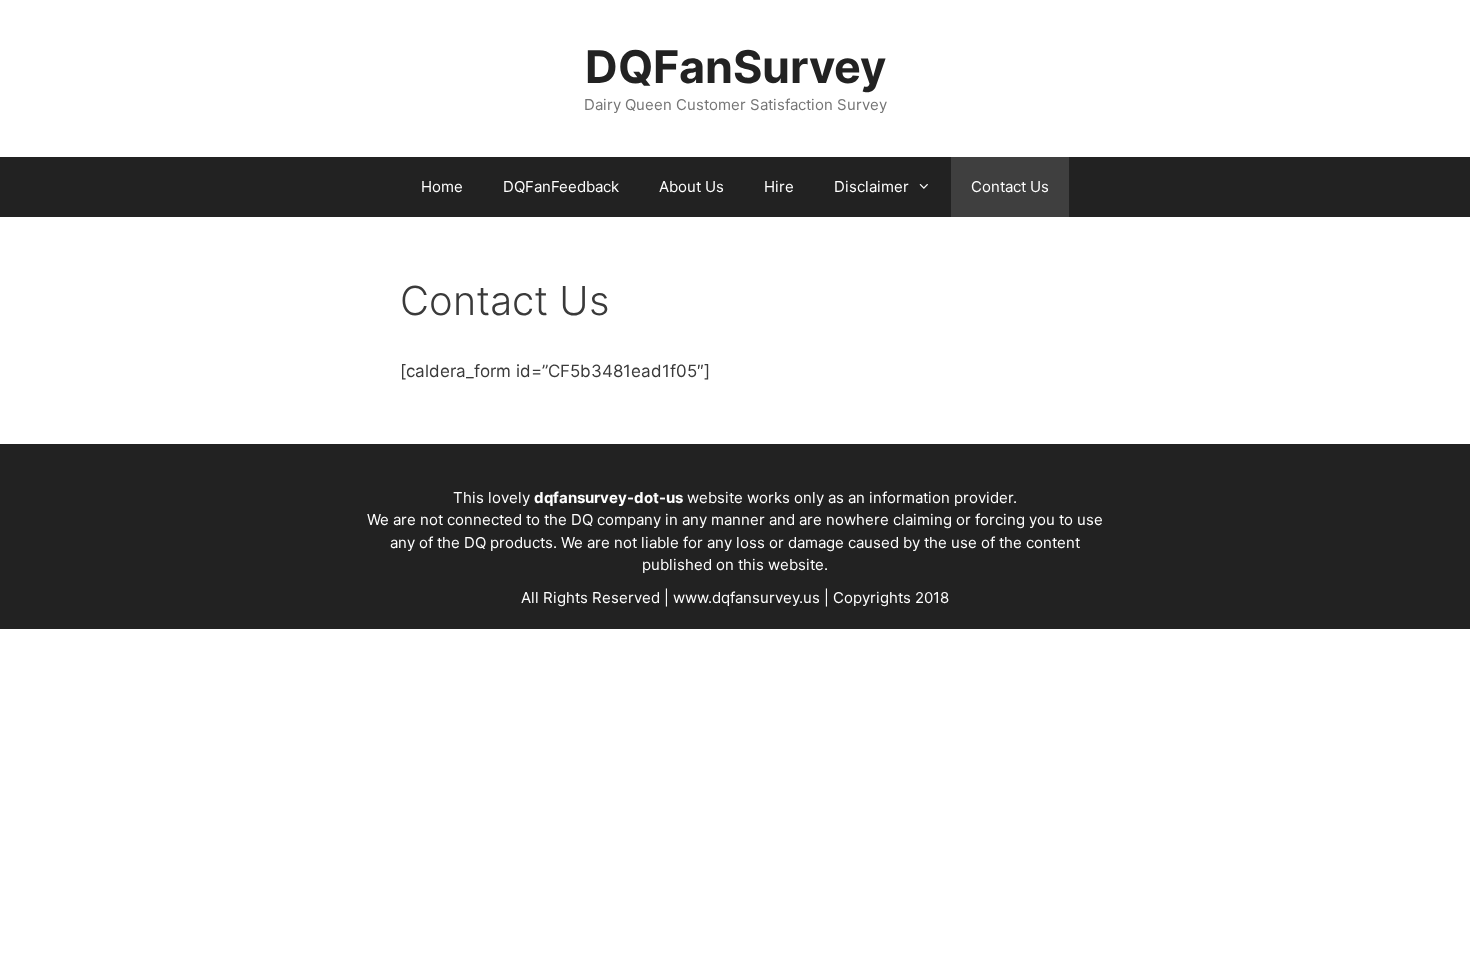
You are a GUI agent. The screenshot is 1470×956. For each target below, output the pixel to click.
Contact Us (1010, 186)
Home (442, 186)
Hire (779, 186)
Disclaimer (871, 186)
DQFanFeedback (561, 186)
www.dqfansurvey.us (746, 597)
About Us (691, 186)
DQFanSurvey (735, 66)
